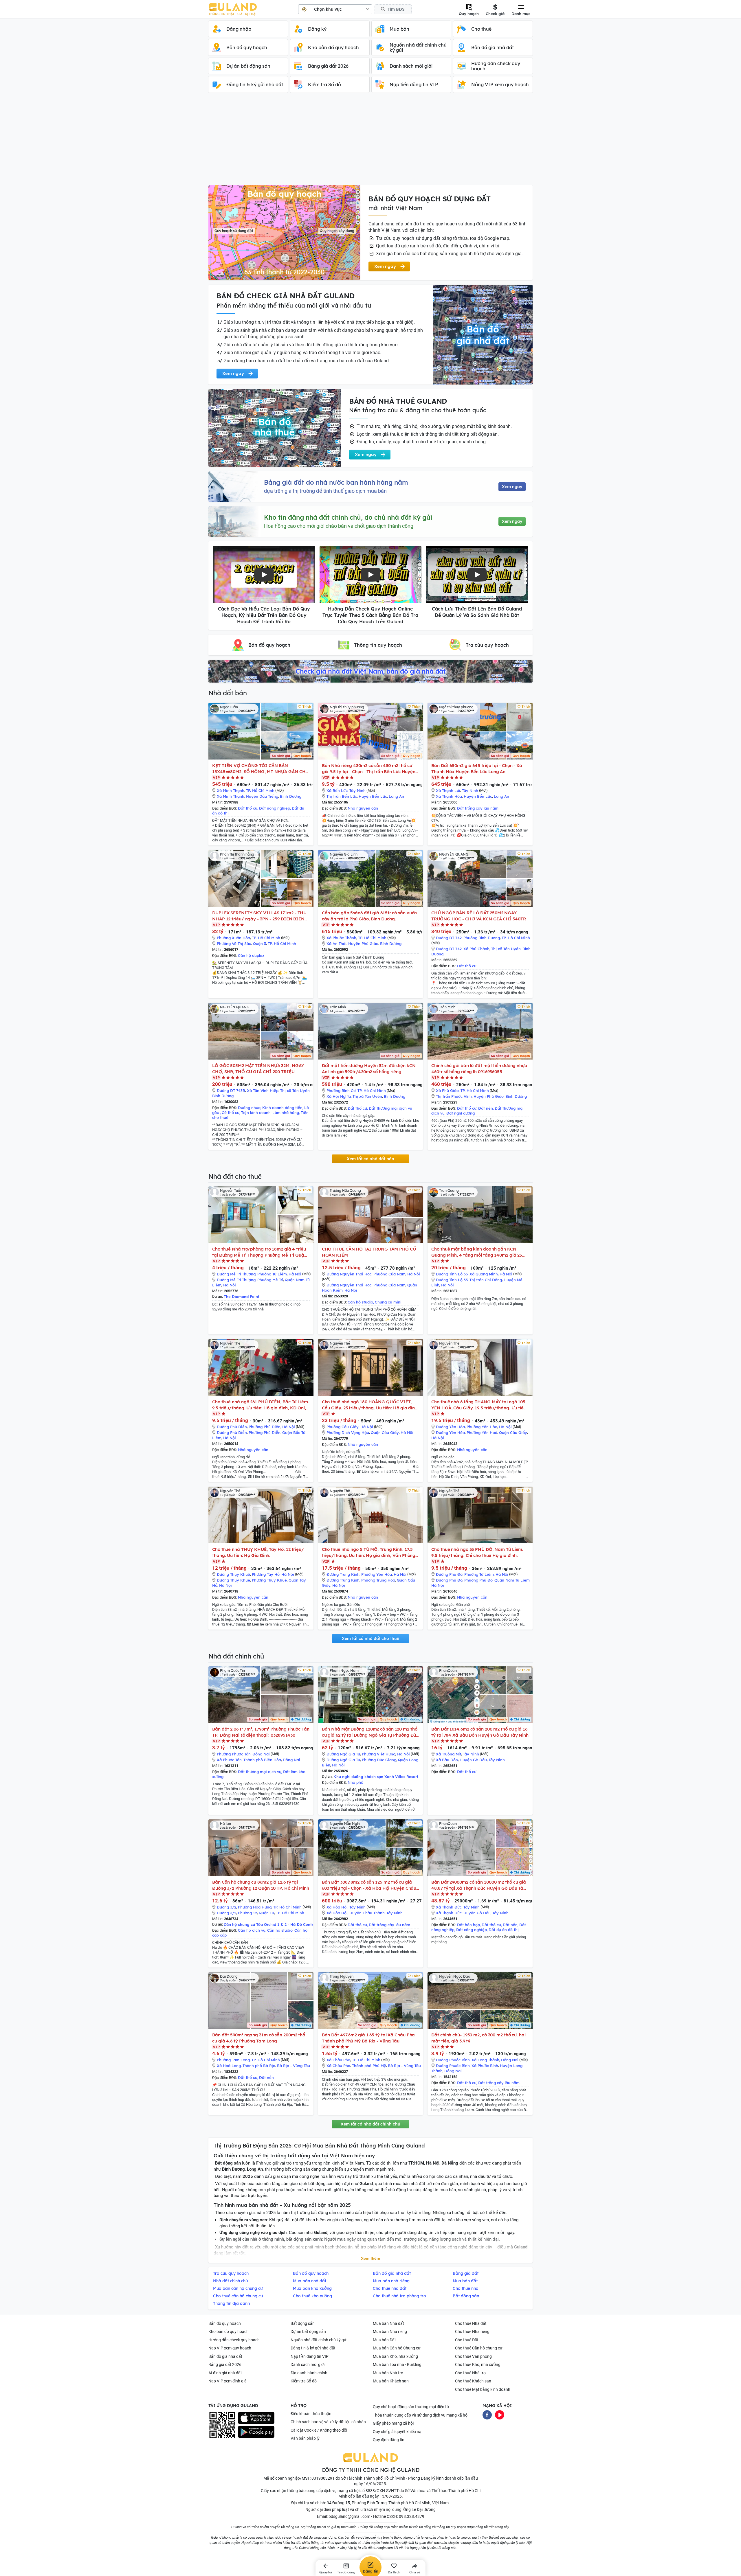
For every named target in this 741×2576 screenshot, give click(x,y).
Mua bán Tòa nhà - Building (397, 2364)
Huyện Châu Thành (367, 1913)
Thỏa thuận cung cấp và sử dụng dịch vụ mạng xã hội (421, 2415)
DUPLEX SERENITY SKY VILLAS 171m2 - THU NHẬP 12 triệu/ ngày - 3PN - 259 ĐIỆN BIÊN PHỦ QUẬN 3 (259, 916)
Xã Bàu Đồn (447, 1760)
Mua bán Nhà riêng (390, 2332)
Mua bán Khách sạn (391, 2381)
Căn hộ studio (360, 1302)
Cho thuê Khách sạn (473, 2381)
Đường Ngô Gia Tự (343, 1754)
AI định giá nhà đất (225, 2373)
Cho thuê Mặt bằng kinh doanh (483, 2389)
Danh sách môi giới (308, 2364)
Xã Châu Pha (338, 2060)
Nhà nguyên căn (363, 808)
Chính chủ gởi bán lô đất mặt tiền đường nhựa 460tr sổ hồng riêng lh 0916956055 (479, 1069)
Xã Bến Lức (337, 790)
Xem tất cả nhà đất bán (370, 1159)
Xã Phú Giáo (447, 1091)
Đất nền (486, 1108)
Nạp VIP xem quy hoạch (230, 2348)
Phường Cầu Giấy (343, 1427)
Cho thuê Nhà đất (471, 2323)
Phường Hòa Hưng (255, 1907)
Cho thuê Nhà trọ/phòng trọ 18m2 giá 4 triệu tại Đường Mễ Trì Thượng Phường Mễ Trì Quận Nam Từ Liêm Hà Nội (259, 1252)
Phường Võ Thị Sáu (234, 944)
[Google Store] (256, 2432)
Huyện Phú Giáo (363, 944)
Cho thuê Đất (467, 2340)
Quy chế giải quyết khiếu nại (398, 2432)
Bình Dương (291, 796)
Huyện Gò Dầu (473, 1760)
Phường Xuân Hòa (233, 938)
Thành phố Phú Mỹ (369, 2066)
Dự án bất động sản (308, 2332)
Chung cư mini (388, 1302)
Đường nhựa (249, 1108)
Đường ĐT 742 (449, 938)
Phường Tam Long (233, 2060)
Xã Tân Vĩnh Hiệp (263, 1091)
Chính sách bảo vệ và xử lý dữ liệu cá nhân (328, 2422)
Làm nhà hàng (286, 1113)
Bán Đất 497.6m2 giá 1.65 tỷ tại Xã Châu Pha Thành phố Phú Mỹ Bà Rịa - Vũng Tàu (368, 2038)
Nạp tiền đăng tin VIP (310, 2356)
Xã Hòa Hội (337, 1907)
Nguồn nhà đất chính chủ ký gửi (319, 2340)
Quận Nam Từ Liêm (512, 1580)
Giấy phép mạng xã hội (393, 2423)
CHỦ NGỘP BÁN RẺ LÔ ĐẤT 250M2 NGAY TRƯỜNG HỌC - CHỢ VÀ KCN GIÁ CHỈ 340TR (478, 916)
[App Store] (256, 2418)
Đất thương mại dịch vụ (390, 1108)
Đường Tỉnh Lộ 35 (452, 1274)
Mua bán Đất (384, 2340)
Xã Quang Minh (484, 1274)
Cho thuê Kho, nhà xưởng (478, 2364)
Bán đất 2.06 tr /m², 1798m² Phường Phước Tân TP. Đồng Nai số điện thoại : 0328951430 (261, 1732)
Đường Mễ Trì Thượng (236, 1274)
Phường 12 (247, 1913)
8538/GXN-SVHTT (382, 2491)
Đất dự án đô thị (504, 1930)
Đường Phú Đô (449, 1574)
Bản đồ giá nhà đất (225, 2356)
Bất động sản (303, 2323)
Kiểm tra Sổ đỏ (304, 2381)
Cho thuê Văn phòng (473, 2356)
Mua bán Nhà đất (388, 2323)
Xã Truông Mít (449, 1754)
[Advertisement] (370, 142)
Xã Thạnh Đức (449, 1907)
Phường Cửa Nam (389, 1274)
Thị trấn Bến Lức (342, 796)
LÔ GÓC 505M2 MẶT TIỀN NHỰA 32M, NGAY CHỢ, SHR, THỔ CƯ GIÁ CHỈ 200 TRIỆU (258, 1069)
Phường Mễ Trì (270, 1280)
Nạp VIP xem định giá (228, 2381)
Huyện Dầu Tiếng (262, 796)
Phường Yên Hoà (482, 1433)
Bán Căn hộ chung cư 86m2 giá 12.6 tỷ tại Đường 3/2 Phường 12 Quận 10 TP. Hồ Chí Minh (261, 1885)
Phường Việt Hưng (379, 1754)
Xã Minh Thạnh (231, 790)
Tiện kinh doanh (256, 1113)
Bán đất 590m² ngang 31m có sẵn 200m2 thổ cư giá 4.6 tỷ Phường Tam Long (259, 2038)
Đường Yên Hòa (450, 1427)
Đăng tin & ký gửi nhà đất (313, 2348)
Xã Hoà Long (229, 2066)
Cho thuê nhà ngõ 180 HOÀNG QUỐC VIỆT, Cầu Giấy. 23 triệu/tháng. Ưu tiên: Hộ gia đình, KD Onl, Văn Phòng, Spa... (370, 1405)
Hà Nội (295, 1274)
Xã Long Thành (485, 2060)
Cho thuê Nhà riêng (472, 2332)
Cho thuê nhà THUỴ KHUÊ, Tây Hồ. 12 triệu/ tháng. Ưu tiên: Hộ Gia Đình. (258, 1552)
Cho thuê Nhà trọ (470, 2373)
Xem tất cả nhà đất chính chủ (370, 2124)
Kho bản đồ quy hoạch (229, 2332)
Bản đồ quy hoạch (225, 2323)
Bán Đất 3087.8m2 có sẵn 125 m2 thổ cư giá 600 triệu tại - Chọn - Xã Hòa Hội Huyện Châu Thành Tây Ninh (369, 1885)
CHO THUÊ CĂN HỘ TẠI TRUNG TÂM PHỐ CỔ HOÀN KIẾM (369, 1252)
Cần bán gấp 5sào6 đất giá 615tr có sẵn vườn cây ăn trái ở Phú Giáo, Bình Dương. (369, 916)
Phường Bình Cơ (341, 1091)
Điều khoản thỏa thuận (311, 2414)
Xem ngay (512, 487)
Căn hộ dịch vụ (252, 1930)
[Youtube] (500, 2414)
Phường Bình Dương (482, 938)
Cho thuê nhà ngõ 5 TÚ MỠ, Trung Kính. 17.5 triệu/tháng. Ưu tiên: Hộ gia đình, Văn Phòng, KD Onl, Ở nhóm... (369, 1552)
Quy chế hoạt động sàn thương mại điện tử (411, 2407)
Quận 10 (266, 1913)
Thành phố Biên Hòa (262, 1760)
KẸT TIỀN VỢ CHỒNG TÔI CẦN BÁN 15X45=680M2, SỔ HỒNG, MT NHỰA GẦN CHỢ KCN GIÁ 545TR (261, 769)
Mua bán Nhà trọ (388, 2373)
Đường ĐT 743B (231, 1091)
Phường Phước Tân (234, 1754)
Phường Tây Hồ (266, 1574)
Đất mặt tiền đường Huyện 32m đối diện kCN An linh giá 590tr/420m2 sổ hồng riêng (369, 1069)
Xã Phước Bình (485, 2066)
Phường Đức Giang (379, 1760)
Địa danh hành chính (309, 2373)
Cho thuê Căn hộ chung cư (479, 2348)
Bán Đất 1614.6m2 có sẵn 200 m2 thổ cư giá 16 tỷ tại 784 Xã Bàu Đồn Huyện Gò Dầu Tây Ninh (480, 1732)
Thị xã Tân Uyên (506, 949)
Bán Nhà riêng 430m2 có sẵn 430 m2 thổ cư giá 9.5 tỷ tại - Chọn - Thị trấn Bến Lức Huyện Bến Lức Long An (369, 769)
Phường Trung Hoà (378, 1580)
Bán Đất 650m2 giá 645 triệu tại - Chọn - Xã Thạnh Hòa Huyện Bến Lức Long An (477, 768)
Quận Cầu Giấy (385, 1433)
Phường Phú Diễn (265, 1427)
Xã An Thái (336, 944)
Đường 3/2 (226, 1907)
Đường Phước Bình (453, 2060)
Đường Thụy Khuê (233, 1574)
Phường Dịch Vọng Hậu (348, 1433)
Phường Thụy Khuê (269, 1580)
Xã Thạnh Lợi (448, 790)
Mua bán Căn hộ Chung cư (397, 2348)
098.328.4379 (412, 2516)
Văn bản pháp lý (305, 2438)
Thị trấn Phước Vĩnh (454, 1096)
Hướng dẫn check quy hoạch (234, 2340)
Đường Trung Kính (343, 1574)
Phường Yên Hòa (482, 1427)
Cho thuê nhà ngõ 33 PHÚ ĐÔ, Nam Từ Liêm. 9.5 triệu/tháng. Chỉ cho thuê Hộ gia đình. (477, 1552)
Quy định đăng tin (389, 2440)
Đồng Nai (261, 1754)
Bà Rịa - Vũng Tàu (294, 2066)
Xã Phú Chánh (476, 949)
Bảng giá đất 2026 (225, 2364)
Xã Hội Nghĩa (339, 1096)
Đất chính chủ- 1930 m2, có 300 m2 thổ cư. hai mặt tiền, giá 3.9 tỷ (478, 2038)
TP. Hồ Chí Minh (260, 790)
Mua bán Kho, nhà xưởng (395, 2356)
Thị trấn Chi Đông (486, 1280)
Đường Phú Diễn (232, 1427)
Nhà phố (355, 1782)
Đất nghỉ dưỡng (461, 1113)
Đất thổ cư (248, 808)
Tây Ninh (357, 790)
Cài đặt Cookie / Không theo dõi (319, 2430)
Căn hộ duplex (251, 955)
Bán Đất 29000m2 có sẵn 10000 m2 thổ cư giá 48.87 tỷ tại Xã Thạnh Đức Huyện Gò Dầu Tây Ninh (479, 1885)
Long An (396, 796)
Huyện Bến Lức (373, 796)
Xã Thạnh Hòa (449, 796)
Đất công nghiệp (472, 1930)
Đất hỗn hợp (468, 1925)
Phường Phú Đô (478, 1580)
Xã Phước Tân (229, 1760)
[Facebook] (487, 2414)
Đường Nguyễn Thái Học (349, 1274)
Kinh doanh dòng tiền (282, 1108)
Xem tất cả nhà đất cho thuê (370, 1639)
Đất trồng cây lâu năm (478, 808)
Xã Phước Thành (341, 938)
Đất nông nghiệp (275, 808)
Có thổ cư (231, 1113)
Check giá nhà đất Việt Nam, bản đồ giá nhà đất (370, 671)
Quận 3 (259, 944)
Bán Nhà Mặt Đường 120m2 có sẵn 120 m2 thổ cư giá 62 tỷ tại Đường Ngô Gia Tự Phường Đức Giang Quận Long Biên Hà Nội (370, 1732)
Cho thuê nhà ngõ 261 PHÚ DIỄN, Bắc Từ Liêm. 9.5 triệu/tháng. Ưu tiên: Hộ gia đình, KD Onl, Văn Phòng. (261, 1405)
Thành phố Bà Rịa (259, 2066)
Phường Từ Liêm (272, 1274)
